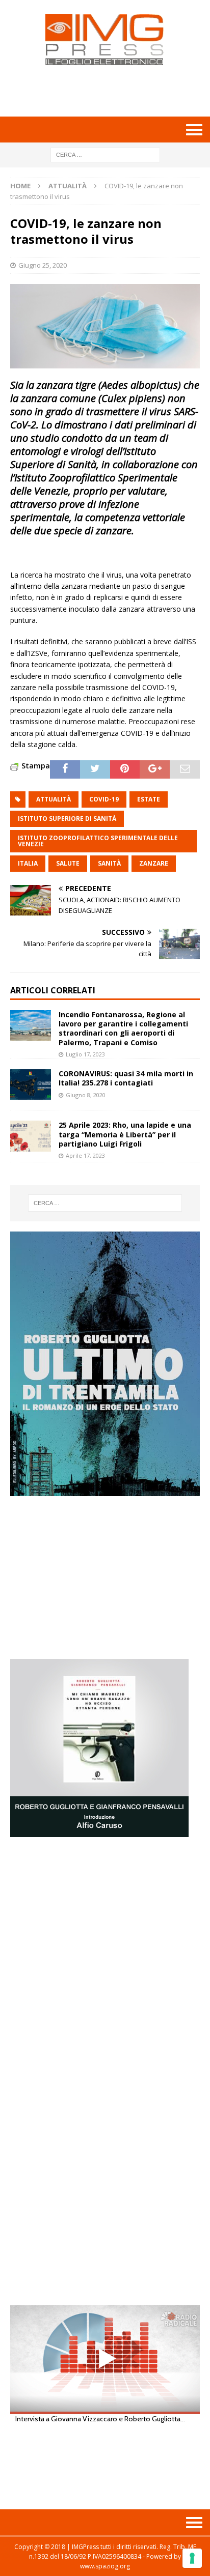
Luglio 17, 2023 (85, 1054)
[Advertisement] (110, 91)
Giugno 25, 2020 (43, 265)
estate (149, 799)
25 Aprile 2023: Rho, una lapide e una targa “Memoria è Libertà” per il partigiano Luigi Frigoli (125, 1134)
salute (68, 863)
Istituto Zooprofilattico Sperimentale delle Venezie (98, 841)
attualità (54, 799)
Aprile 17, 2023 (85, 1155)
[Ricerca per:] (105, 154)
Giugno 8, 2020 (86, 1095)
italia (28, 863)
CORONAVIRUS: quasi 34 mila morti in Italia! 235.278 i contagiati (126, 1078)
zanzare (154, 863)
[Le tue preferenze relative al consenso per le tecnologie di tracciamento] (192, 2558)
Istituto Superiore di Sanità (67, 819)
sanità (109, 863)
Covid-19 (104, 799)
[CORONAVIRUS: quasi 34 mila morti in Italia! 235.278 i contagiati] (31, 1084)
